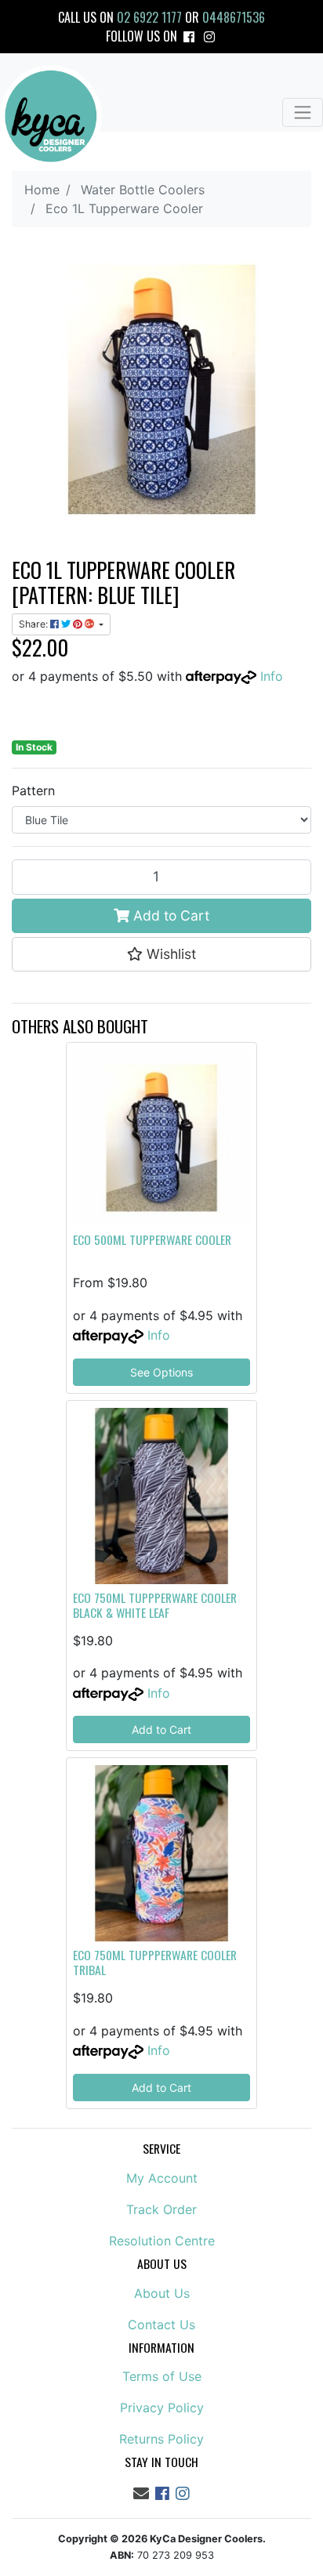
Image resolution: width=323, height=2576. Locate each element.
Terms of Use (162, 2376)
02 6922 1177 (149, 17)
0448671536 (234, 17)
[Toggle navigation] (303, 112)
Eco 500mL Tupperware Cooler (152, 1239)
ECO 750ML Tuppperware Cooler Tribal (155, 1962)
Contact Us (161, 2325)
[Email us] (141, 2494)
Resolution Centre (162, 2241)
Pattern (33, 791)
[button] (161, 954)
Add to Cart (169, 915)
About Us (162, 2293)
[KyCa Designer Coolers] (51, 116)
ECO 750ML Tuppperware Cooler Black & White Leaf (155, 1605)
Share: (34, 624)
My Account (162, 2178)
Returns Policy (161, 2439)
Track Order (161, 2209)
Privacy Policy (162, 2408)
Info (272, 676)
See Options (161, 1372)
